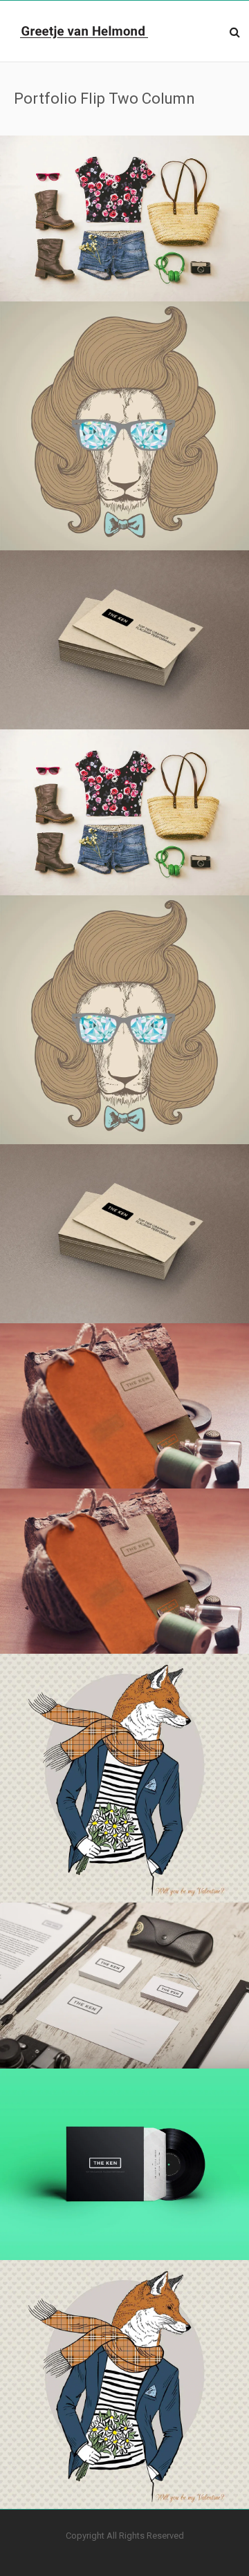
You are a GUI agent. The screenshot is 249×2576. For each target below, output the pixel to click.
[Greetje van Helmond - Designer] (85, 31)
